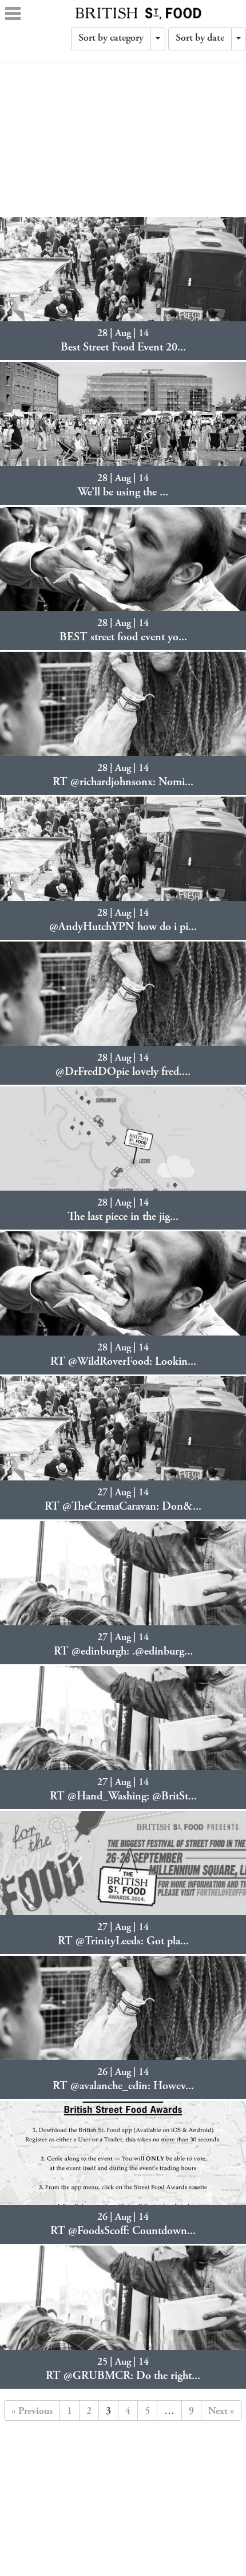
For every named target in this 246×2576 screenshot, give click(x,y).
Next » (221, 2412)
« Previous (32, 2412)
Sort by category (111, 38)
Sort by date (200, 38)
